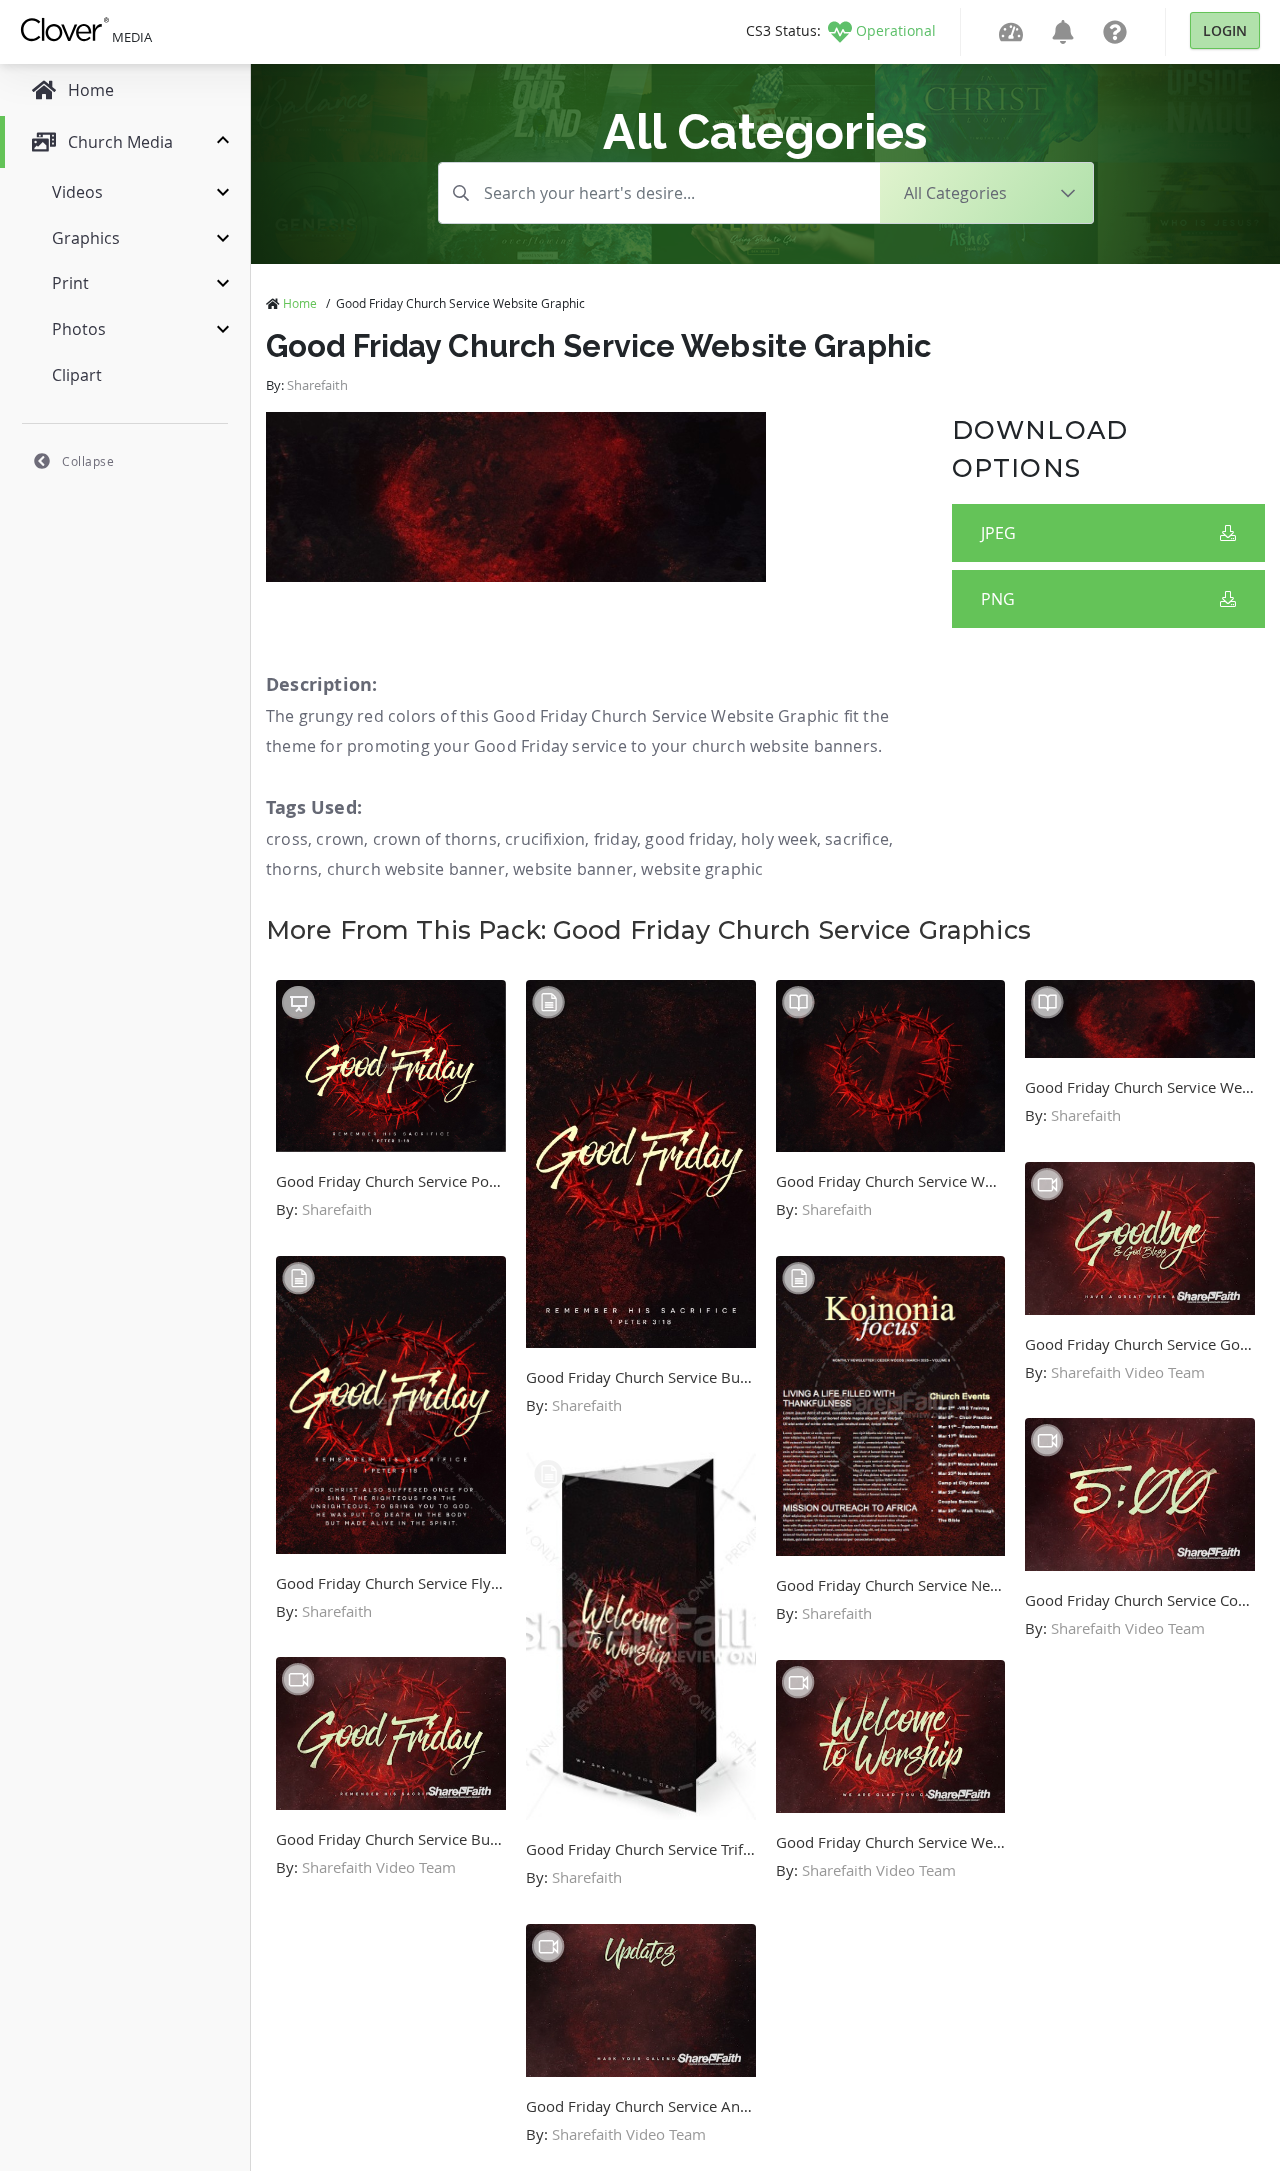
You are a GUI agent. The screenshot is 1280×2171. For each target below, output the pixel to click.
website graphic (702, 869)
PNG (998, 599)
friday (615, 839)
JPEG (998, 533)
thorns (292, 869)
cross (287, 839)
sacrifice (857, 839)
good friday (688, 839)
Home (300, 303)
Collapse (88, 461)
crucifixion (545, 839)
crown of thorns (435, 839)
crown (340, 839)
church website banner (416, 869)
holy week (779, 839)
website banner (573, 869)
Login (1225, 30)
